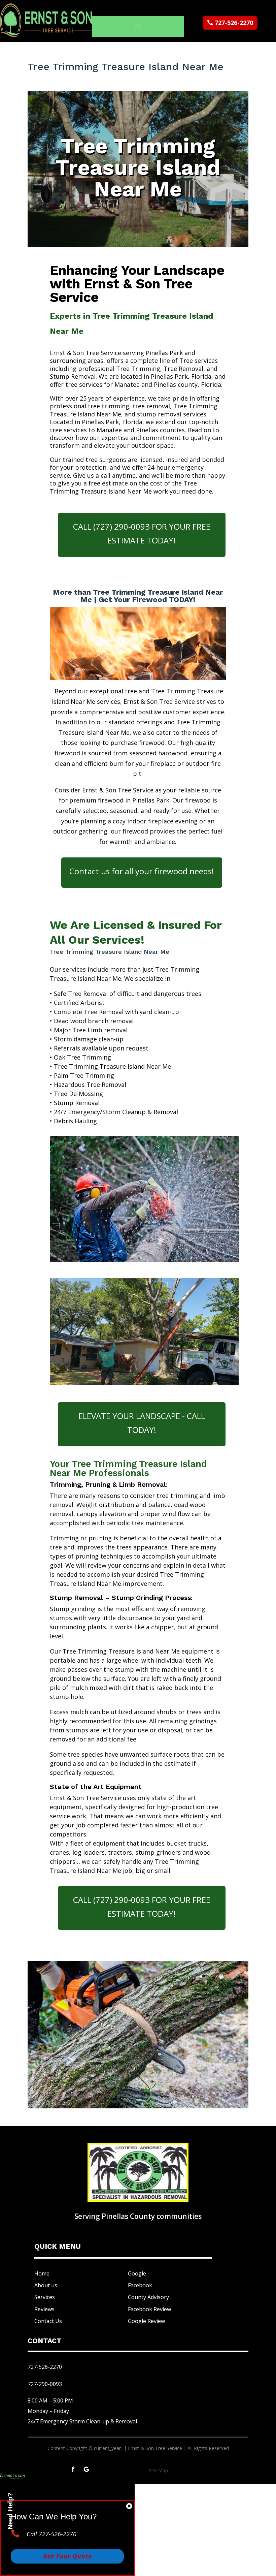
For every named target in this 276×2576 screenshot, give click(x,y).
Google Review (146, 2321)
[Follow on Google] (87, 2469)
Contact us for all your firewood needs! (142, 871)
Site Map (158, 2470)
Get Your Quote (67, 2556)
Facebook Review (149, 2309)
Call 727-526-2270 (51, 2534)
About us (46, 2285)
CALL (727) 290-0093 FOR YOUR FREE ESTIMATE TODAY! (142, 533)
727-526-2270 (234, 23)
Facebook (140, 2285)
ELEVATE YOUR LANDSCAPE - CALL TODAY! (142, 1423)
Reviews (44, 2309)
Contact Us (48, 2321)
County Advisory (148, 2297)
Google (137, 2273)
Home (42, 2273)
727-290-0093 (45, 2384)
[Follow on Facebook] (73, 2469)
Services (45, 2297)
